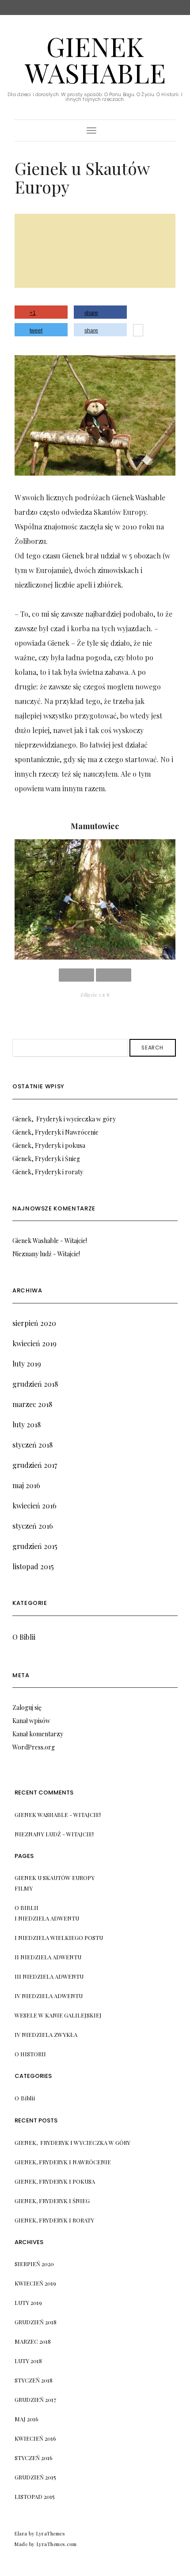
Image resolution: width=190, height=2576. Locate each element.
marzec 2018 (33, 2341)
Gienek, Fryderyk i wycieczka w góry (72, 2142)
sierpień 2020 (34, 2264)
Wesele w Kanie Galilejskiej (58, 2015)
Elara (21, 2533)
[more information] (138, 331)
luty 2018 (28, 2361)
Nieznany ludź (38, 1834)
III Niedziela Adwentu (49, 1976)
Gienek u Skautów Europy (55, 1878)
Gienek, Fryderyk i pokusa (55, 2181)
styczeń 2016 (34, 2458)
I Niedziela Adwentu (47, 1918)
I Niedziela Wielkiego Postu (59, 1938)
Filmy (24, 1888)
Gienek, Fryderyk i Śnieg (52, 2201)
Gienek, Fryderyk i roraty (54, 2220)
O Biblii (25, 2098)
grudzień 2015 (35, 2477)
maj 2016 (27, 2419)
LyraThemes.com (57, 2544)
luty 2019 (28, 2302)
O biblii (27, 1908)
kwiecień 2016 (35, 2438)
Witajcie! (87, 1815)
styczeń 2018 (34, 2380)
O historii (30, 2054)
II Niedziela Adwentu (48, 1957)
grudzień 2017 (35, 2399)
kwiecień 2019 (35, 2283)
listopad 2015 (35, 2496)
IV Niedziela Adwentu (49, 1996)
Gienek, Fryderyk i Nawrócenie (63, 2162)
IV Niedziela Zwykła (46, 2034)
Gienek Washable (95, 59)
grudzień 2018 (36, 2322)
